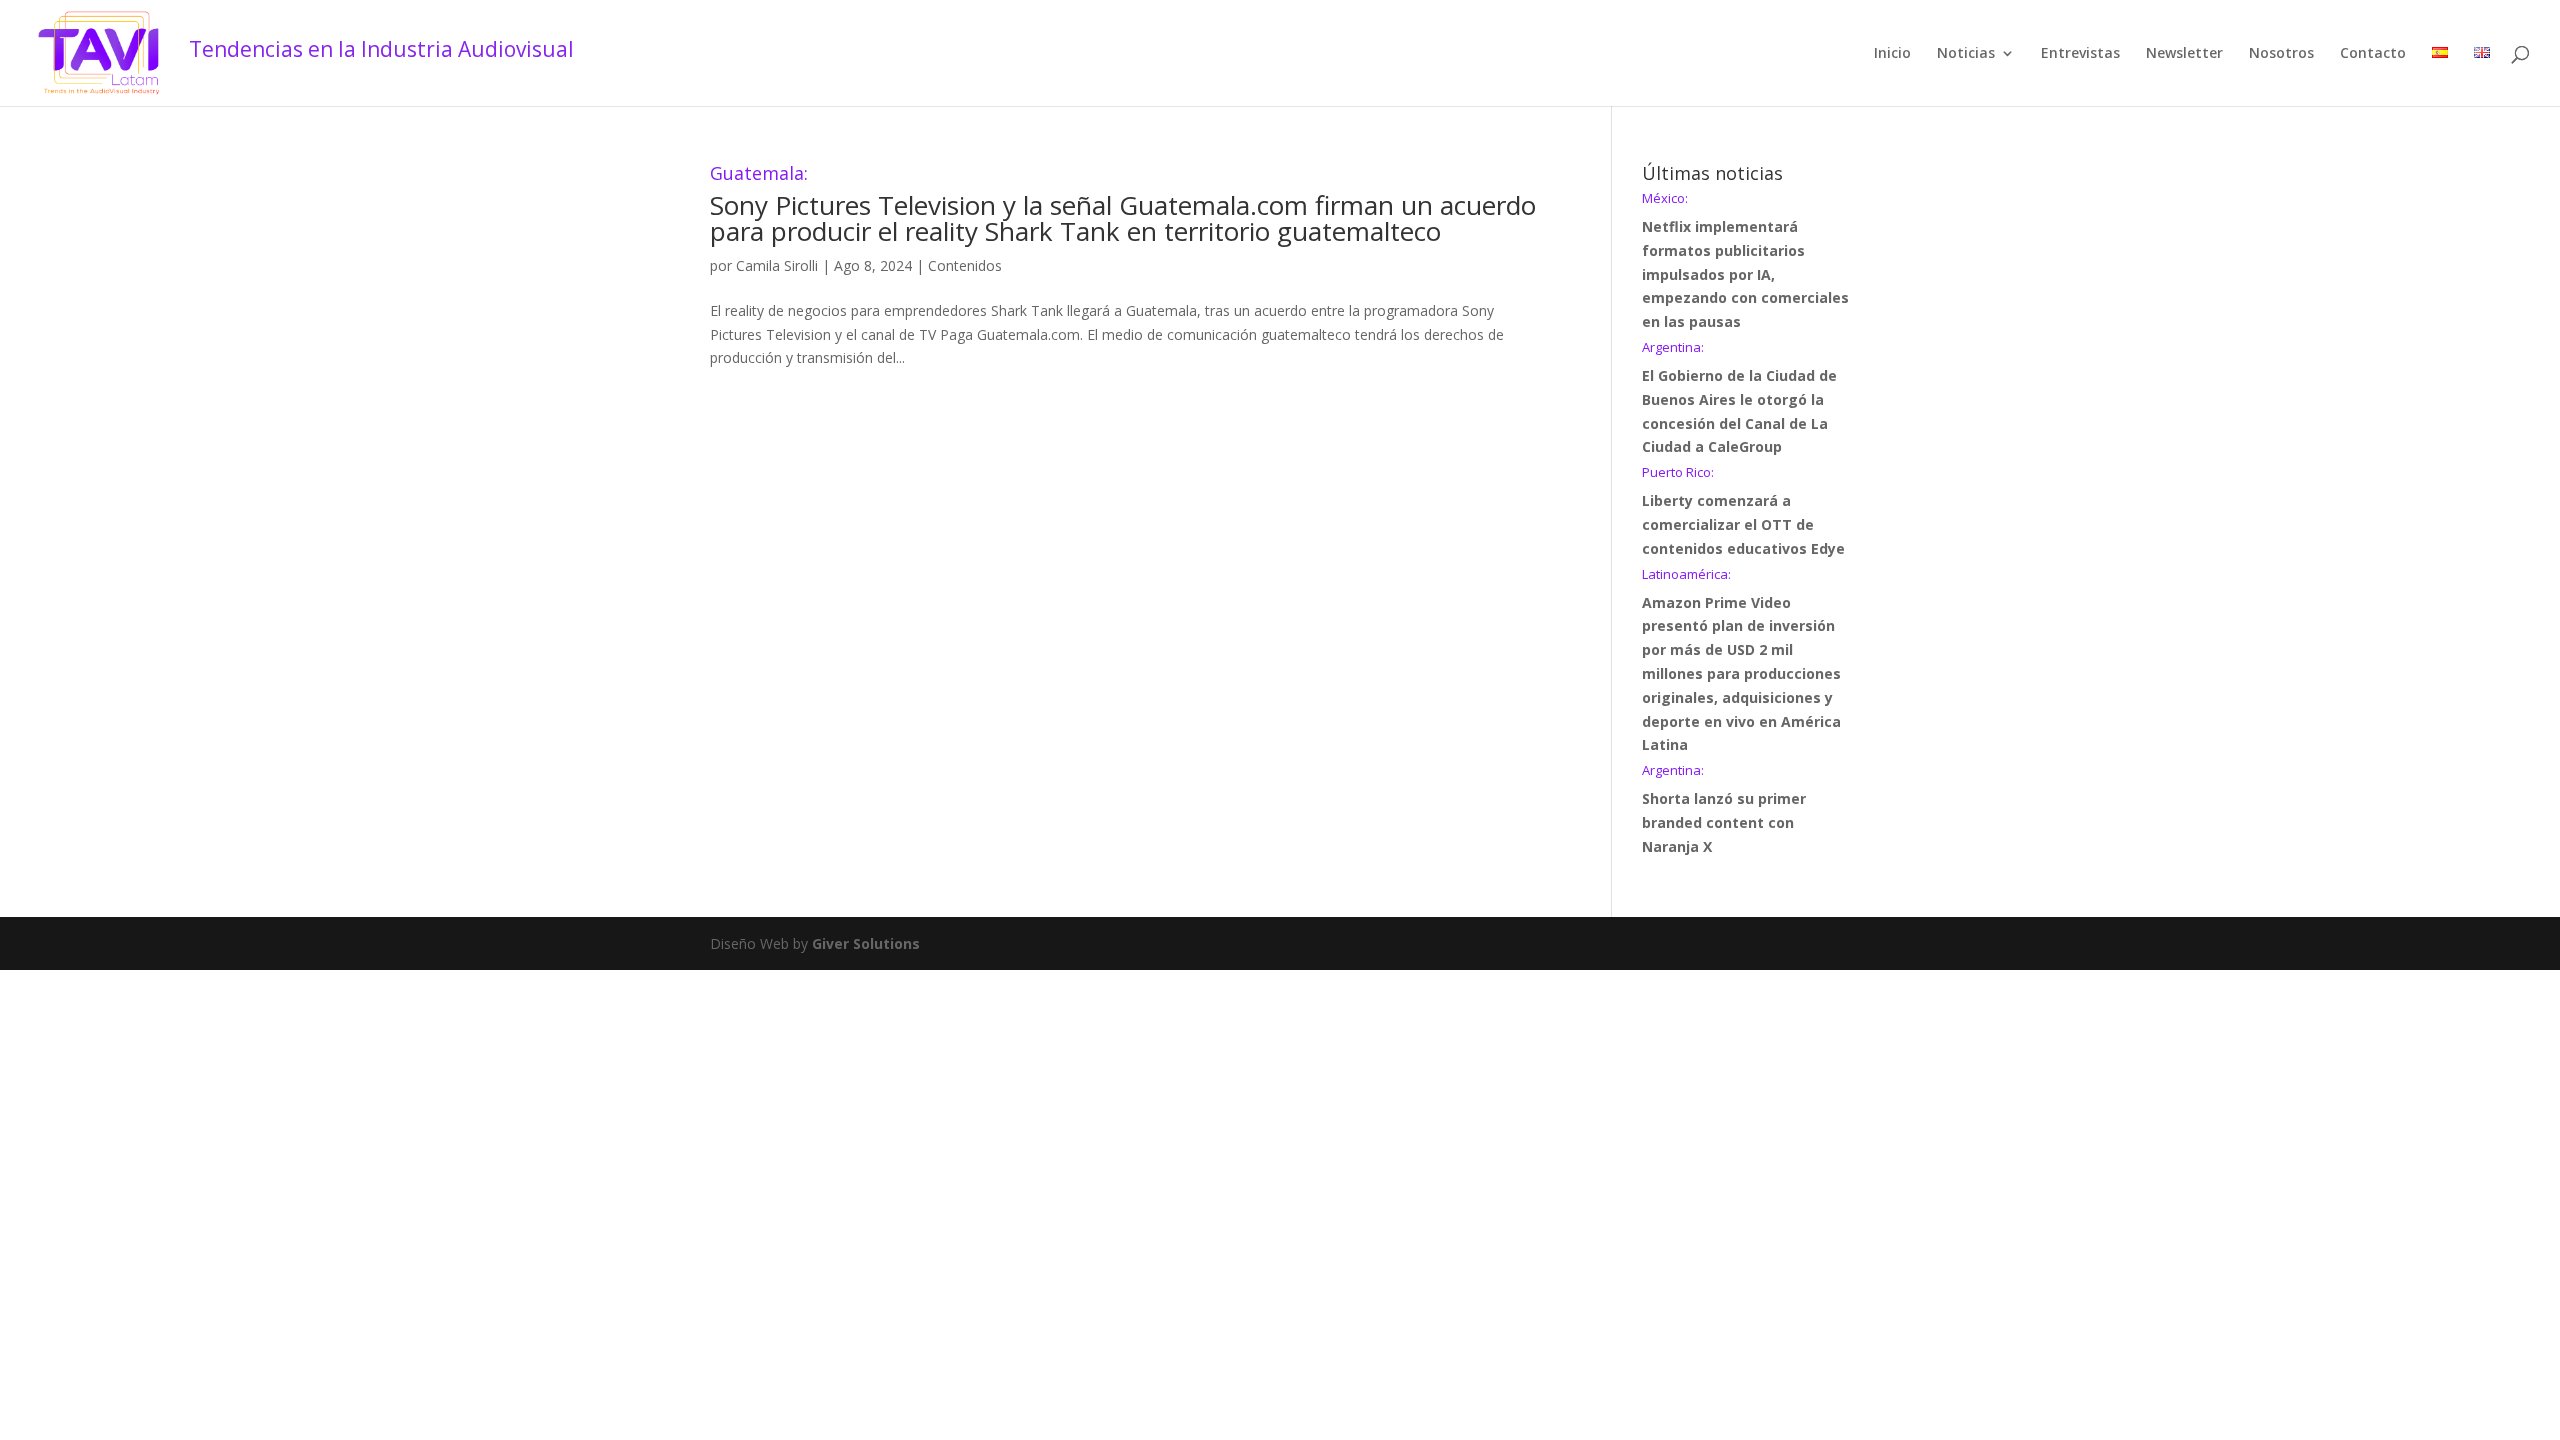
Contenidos (965, 265)
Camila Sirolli (777, 265)
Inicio (1892, 54)
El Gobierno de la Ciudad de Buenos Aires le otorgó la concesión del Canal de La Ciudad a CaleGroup (1739, 398)
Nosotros (2281, 54)
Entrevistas (2080, 54)
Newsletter (2184, 54)
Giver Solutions (866, 943)
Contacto (2373, 54)
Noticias (1966, 54)
